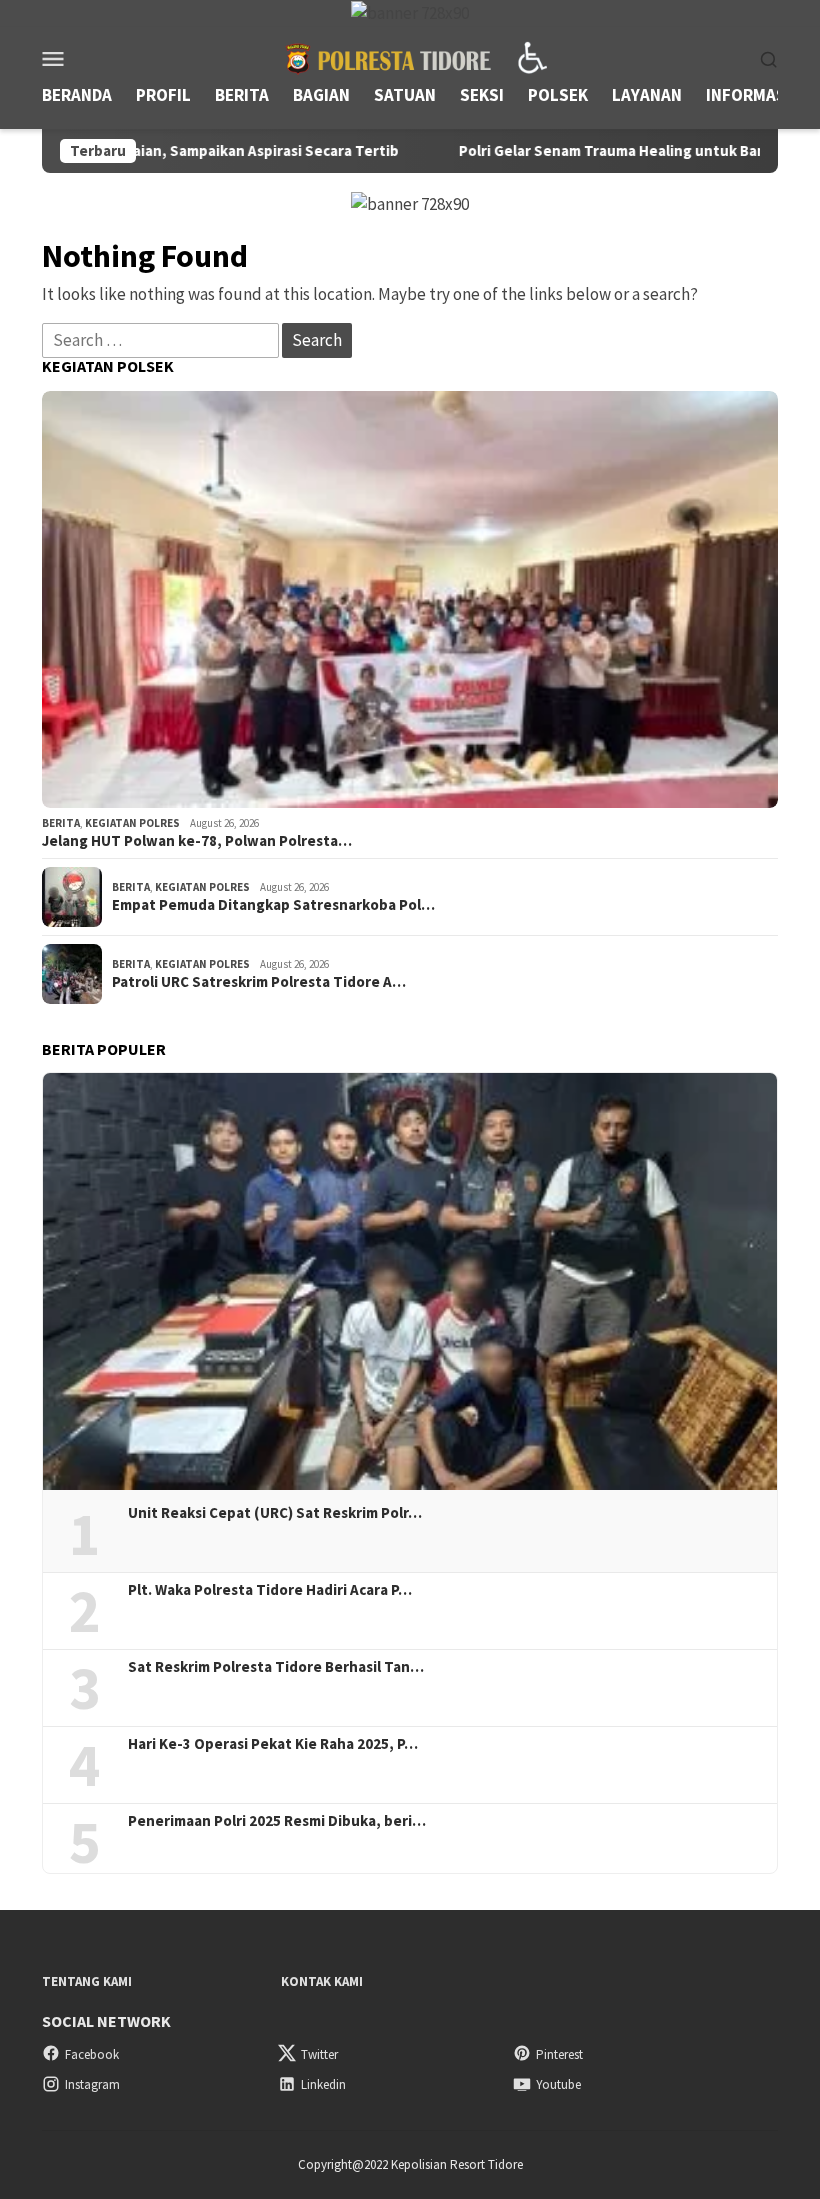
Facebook (92, 2054)
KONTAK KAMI (322, 1981)
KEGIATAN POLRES (132, 823)
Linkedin (323, 2084)
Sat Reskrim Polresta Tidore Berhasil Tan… (276, 1667)
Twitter (319, 2054)
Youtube (558, 2084)
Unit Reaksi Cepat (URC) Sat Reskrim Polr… (275, 1513)
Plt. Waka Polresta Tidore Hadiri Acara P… (270, 1590)
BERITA (61, 823)
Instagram (92, 2084)
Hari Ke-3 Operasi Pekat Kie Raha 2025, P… (273, 1744)
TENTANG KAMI (87, 1981)
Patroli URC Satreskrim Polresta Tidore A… (259, 982)
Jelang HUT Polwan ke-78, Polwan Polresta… (197, 841)
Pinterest (559, 2054)
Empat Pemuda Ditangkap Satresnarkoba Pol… (273, 905)
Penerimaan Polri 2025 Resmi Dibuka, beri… (277, 1821)
